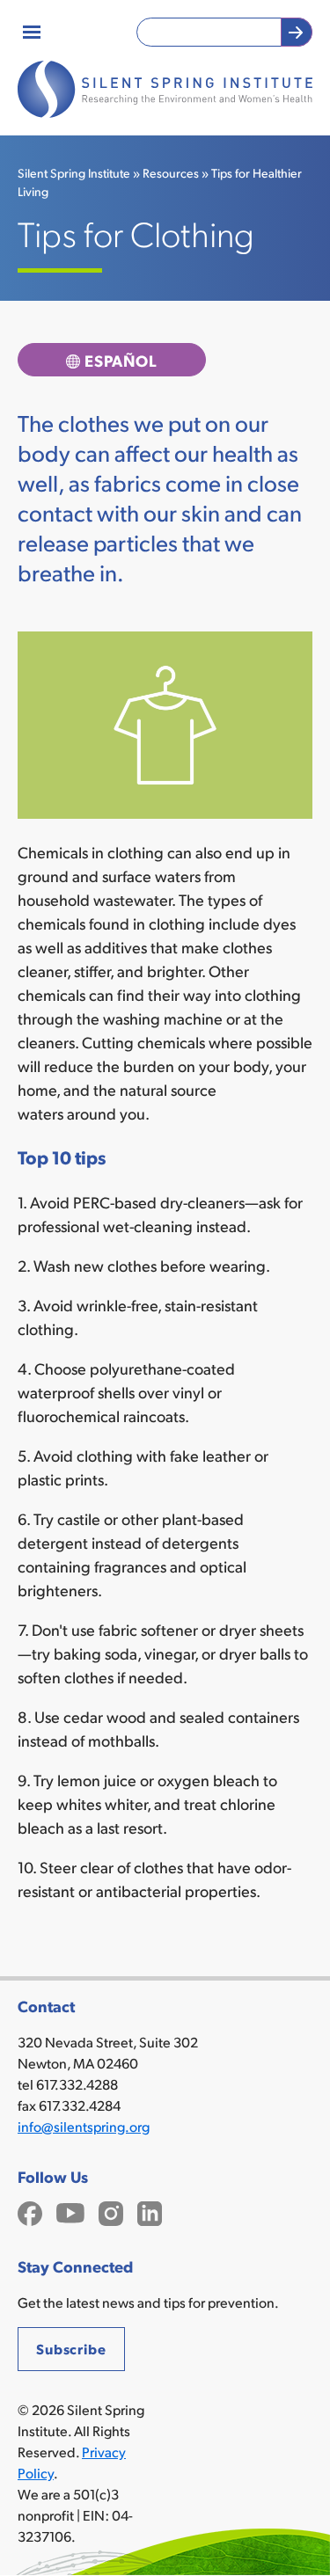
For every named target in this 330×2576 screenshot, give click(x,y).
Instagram (111, 2211)
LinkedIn (150, 2211)
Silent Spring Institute (74, 173)
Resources (171, 173)
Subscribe (71, 2349)
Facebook (30, 2211)
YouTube (70, 2211)
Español (121, 360)
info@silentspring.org (84, 2126)
